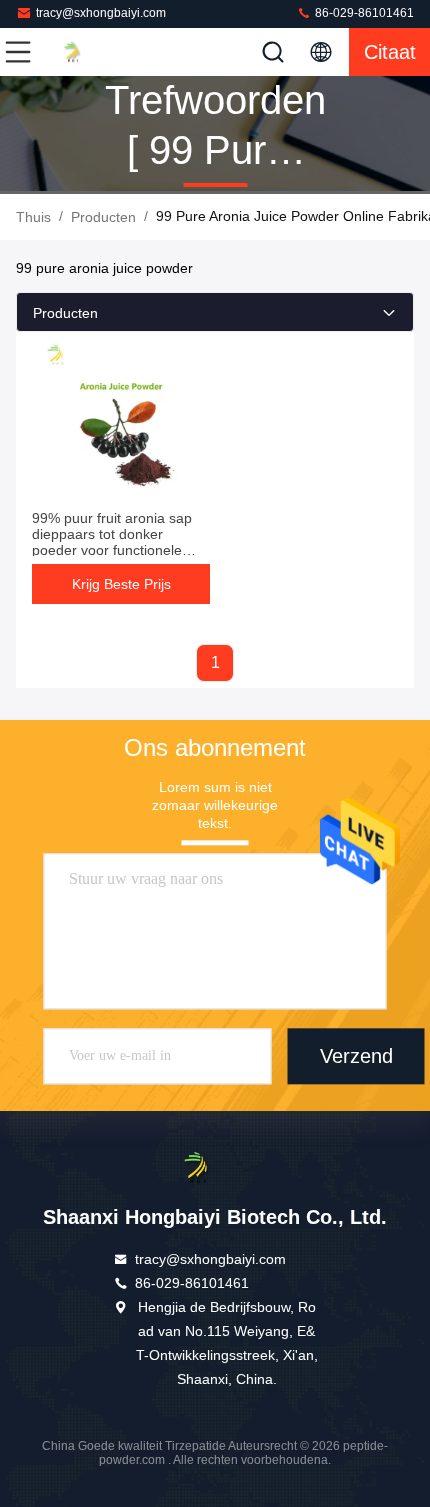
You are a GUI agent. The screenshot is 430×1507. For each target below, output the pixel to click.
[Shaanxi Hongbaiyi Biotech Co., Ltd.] (84, 52)
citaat (390, 52)
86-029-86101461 (363, 13)
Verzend (356, 1056)
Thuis (33, 217)
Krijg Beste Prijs (121, 584)
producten (103, 217)
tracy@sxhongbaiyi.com (101, 13)
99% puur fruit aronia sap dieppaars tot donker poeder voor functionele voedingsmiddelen (112, 542)
